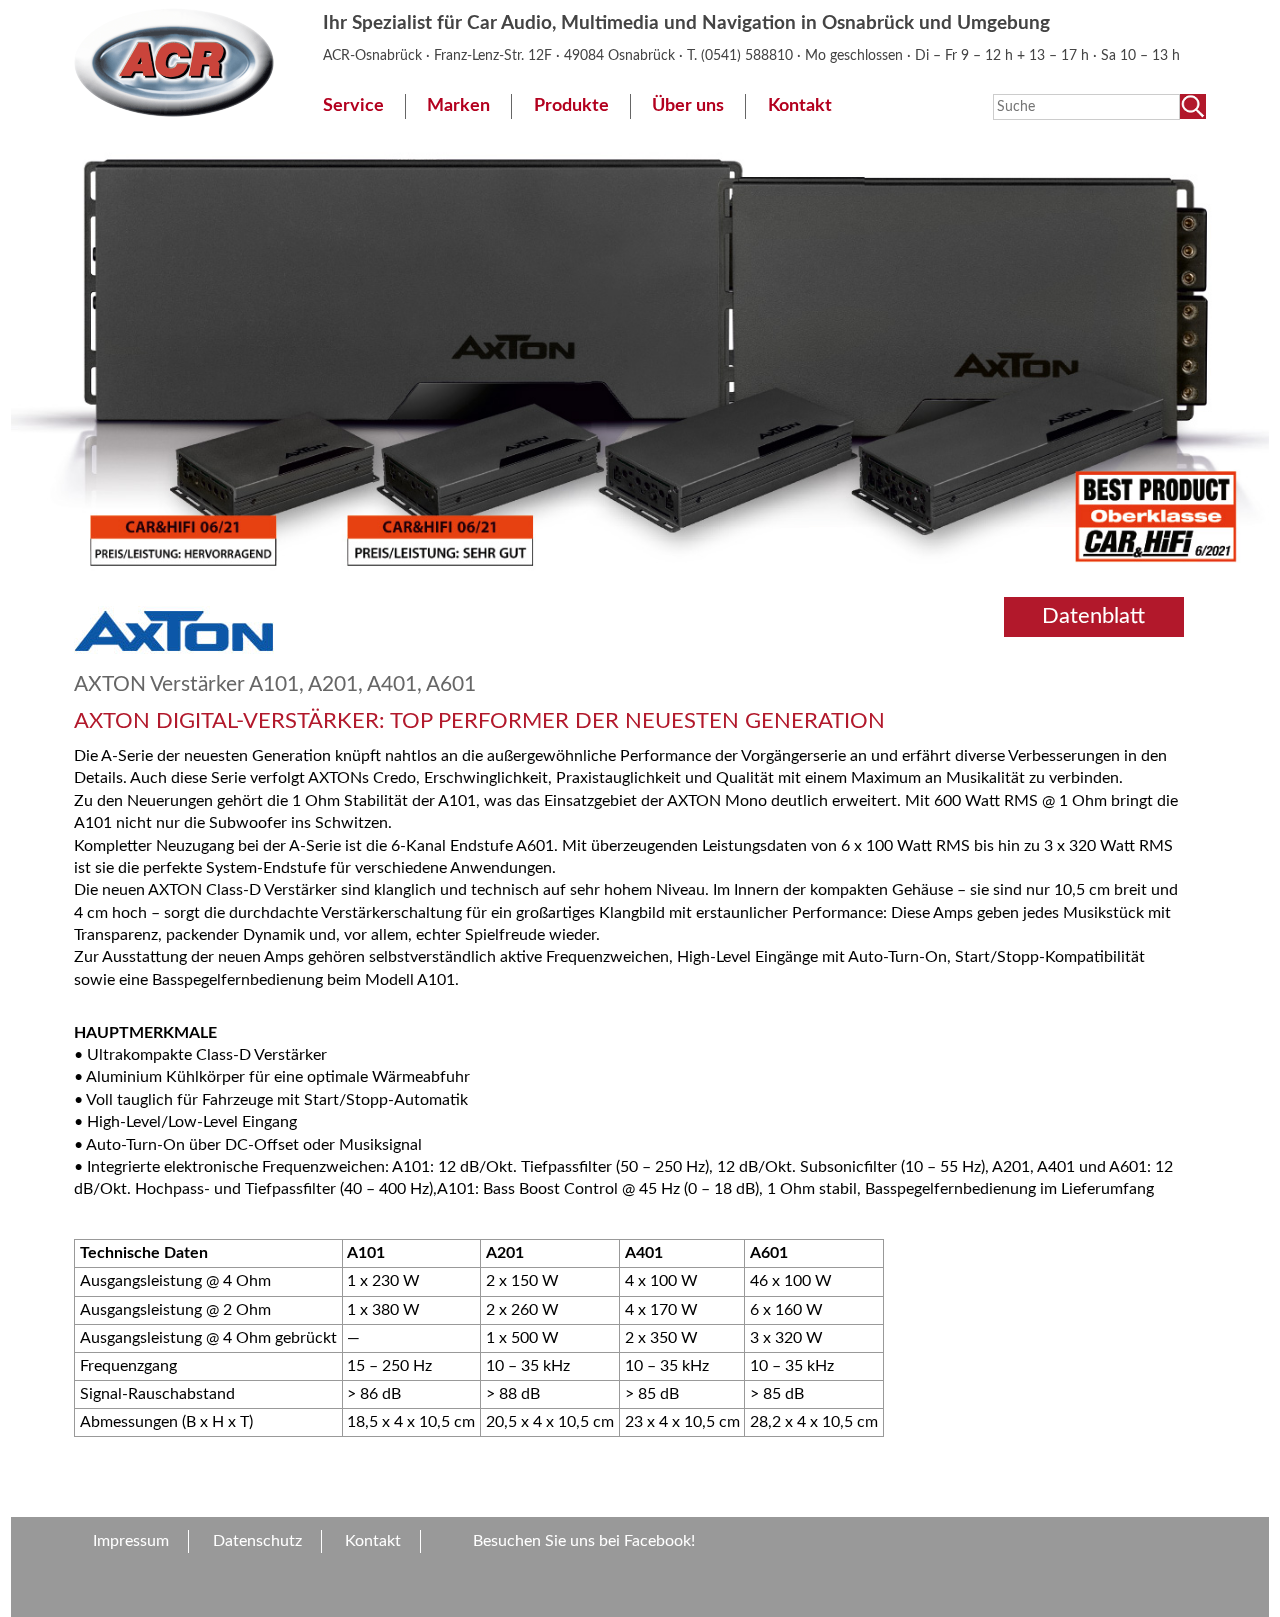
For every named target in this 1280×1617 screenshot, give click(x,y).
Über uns (688, 105)
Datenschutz (257, 1541)
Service (353, 105)
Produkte (571, 105)
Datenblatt (1093, 616)
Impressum (131, 1541)
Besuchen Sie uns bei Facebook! (584, 1541)
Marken (458, 105)
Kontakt (800, 105)
